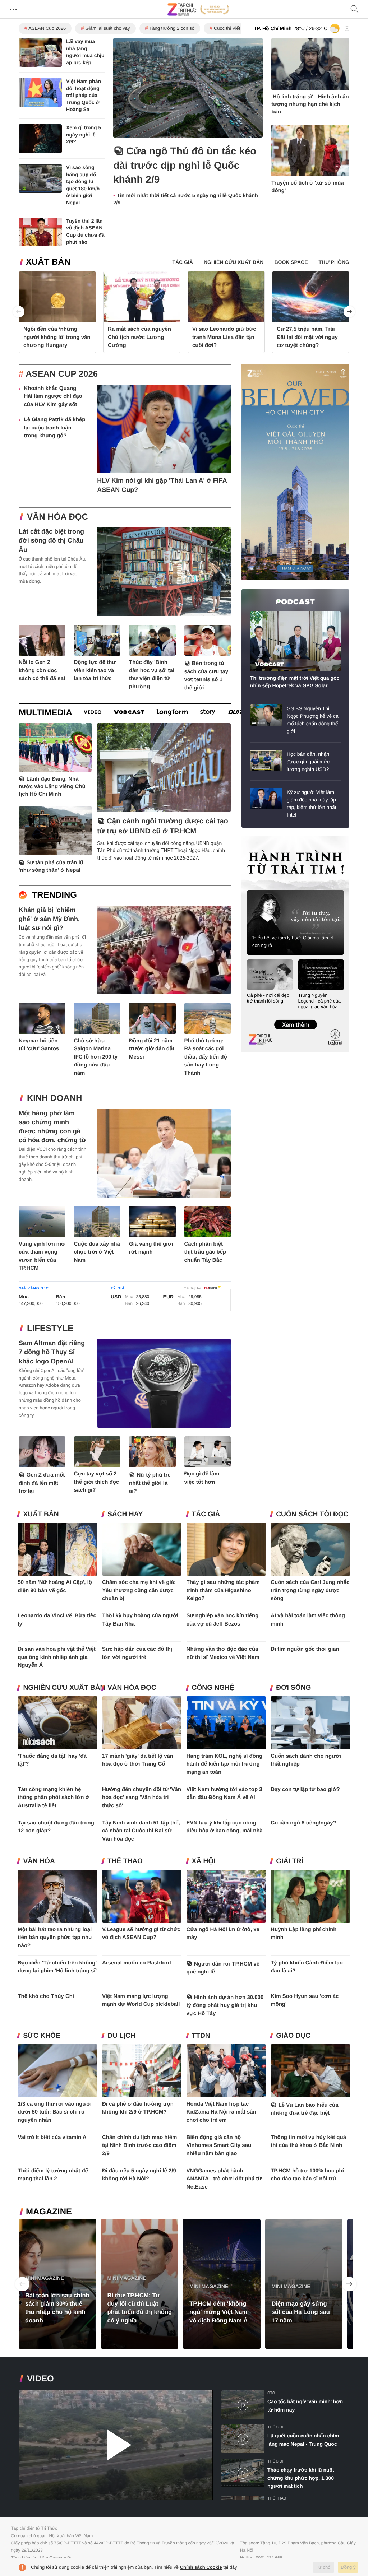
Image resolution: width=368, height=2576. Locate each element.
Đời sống (293, 1688)
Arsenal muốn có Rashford (137, 1963)
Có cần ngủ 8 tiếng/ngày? (303, 1823)
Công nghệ (213, 1688)
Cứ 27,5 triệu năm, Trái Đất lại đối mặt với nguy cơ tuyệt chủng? (307, 337)
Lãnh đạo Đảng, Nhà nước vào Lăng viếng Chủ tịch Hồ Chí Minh (52, 787)
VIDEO (40, 2379)
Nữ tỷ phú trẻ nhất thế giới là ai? (150, 1483)
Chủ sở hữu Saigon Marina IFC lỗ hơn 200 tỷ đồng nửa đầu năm (96, 1057)
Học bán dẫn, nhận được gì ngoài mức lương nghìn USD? (308, 762)
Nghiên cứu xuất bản (64, 1688)
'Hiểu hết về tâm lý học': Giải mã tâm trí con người (293, 941)
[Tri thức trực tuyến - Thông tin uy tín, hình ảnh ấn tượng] (198, 9)
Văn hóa (39, 1861)
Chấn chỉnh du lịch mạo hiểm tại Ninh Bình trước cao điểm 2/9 (139, 2145)
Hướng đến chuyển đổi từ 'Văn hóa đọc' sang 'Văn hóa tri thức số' (142, 1798)
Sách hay (125, 1514)
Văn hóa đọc (57, 517)
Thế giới (275, 2427)
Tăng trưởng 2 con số (172, 28)
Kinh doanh (54, 1098)
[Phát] (116, 2445)
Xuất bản (48, 262)
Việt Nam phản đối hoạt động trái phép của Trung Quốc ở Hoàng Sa (84, 95)
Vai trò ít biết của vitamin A (52, 2137)
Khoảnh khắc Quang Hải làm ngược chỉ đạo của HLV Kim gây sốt (53, 396)
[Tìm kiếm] (355, 10)
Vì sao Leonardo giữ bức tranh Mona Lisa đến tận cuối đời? (224, 337)
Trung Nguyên (255, 839)
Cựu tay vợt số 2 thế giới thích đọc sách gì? (97, 1482)
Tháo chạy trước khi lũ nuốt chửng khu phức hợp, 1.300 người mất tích (301, 2478)
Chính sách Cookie (201, 2567)
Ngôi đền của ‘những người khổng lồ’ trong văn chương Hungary (57, 337)
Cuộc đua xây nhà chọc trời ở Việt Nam (97, 1252)
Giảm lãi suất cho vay (107, 28)
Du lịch (121, 2036)
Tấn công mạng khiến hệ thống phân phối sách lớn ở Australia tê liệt (53, 1798)
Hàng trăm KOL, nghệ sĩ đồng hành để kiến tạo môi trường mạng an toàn (225, 1764)
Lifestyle (50, 1328)
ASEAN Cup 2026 (47, 28)
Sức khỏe (42, 2036)
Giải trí (290, 1861)
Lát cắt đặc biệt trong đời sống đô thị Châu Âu (51, 540)
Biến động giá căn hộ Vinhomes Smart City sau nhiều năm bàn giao (219, 2145)
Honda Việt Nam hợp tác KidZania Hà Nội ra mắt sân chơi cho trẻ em (221, 2112)
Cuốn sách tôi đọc (312, 1514)
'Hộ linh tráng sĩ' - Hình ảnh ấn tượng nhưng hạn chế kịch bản (310, 104)
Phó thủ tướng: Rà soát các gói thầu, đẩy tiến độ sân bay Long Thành (206, 1057)
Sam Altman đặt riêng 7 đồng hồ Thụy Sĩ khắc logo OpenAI (52, 1352)
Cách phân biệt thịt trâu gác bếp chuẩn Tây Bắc (205, 1252)
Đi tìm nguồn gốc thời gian (305, 1649)
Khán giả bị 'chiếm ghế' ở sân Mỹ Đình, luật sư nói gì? (49, 919)
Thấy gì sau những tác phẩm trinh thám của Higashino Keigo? (223, 1590)
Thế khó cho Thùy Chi (46, 1996)
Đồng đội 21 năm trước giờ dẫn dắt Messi (152, 1049)
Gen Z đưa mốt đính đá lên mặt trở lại (42, 1483)
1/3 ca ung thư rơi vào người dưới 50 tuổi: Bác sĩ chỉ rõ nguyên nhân (55, 2112)
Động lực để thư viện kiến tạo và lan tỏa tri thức (95, 670)
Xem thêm (295, 1017)
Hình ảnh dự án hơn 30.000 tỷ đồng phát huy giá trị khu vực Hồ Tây (225, 2005)
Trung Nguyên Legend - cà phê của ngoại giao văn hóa (320, 1001)
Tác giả (206, 1514)
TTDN (201, 2036)
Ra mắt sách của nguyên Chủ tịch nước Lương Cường (139, 337)
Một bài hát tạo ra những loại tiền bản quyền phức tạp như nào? (55, 1938)
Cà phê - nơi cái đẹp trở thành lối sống (268, 998)
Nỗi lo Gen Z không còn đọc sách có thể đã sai (42, 670)
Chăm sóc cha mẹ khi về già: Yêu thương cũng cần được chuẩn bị (139, 1590)
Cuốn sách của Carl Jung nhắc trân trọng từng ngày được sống (310, 1590)
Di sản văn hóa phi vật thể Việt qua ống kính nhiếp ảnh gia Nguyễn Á (56, 1657)
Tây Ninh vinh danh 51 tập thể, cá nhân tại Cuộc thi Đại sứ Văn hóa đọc (141, 1831)
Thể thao (125, 1861)
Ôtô (271, 2393)
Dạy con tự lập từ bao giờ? (305, 1789)
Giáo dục (293, 2036)
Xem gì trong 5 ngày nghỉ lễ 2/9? (84, 134)
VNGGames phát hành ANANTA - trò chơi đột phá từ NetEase (224, 2179)
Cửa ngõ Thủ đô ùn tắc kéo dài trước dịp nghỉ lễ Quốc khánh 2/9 (185, 165)
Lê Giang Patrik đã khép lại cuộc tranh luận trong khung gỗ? (54, 428)
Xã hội (204, 1861)
